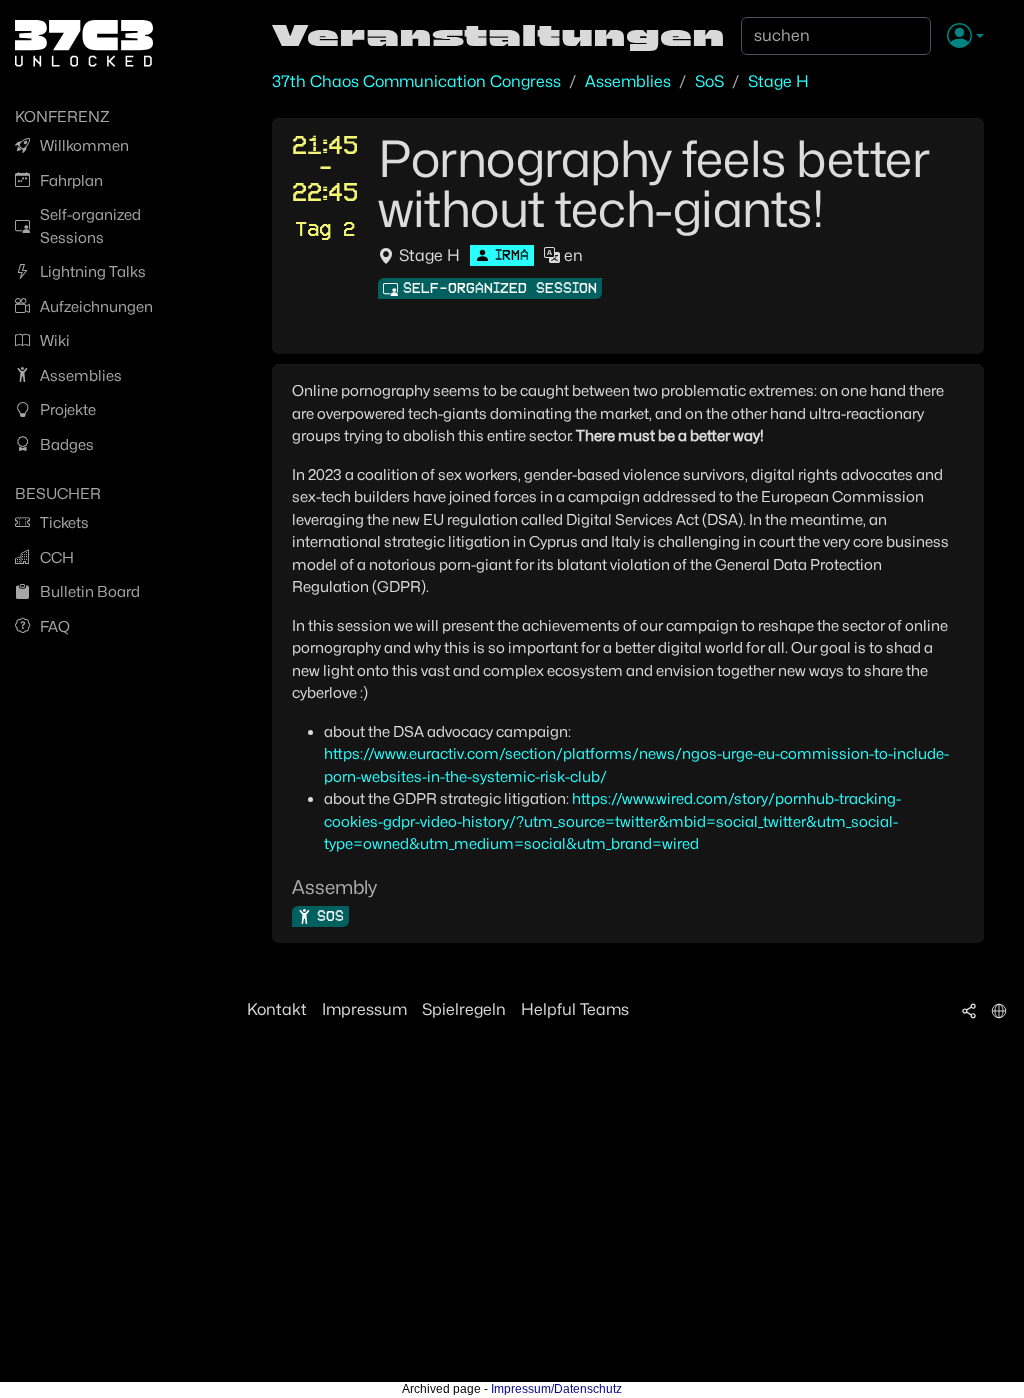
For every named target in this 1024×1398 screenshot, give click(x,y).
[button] (965, 37)
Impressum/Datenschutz (556, 1389)
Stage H (778, 81)
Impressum (364, 1009)
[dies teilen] (969, 1010)
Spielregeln (464, 1009)
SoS (709, 81)
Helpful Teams (575, 1009)
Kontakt (277, 1009)
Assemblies (628, 81)
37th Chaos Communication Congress (416, 81)
